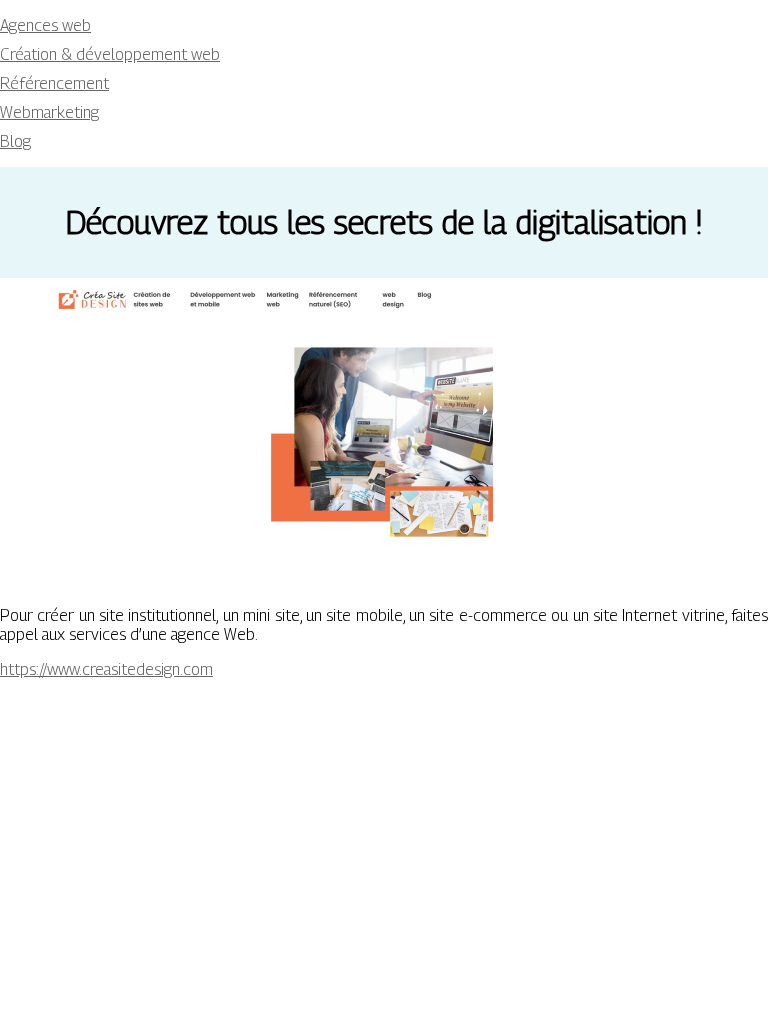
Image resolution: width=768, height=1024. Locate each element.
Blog (15, 141)
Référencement (54, 83)
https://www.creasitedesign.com (106, 669)
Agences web (45, 25)
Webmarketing (49, 112)
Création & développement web (110, 54)
